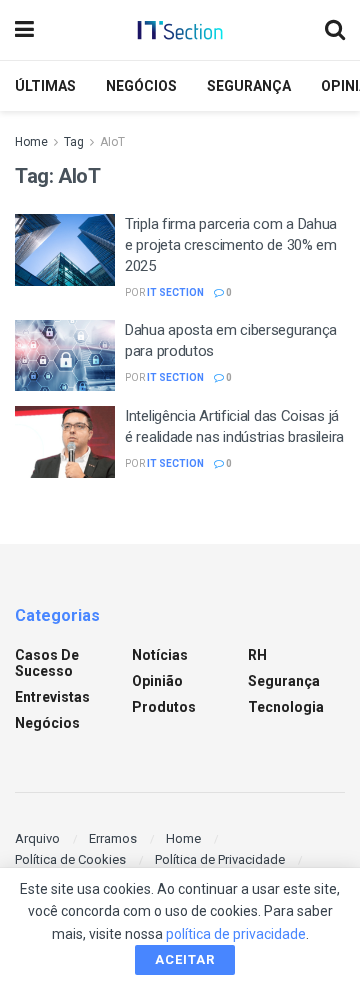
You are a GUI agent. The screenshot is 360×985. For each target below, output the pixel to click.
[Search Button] (335, 30)
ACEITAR (185, 959)
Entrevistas (52, 697)
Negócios (141, 86)
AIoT (112, 142)
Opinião (157, 681)
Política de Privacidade (220, 859)
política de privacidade (236, 934)
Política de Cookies (70, 859)
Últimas (45, 86)
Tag (74, 142)
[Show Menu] (24, 30)
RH (257, 655)
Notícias (160, 655)
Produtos (164, 707)
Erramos (113, 838)
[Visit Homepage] (180, 30)
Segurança (249, 86)
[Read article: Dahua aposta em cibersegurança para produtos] (65, 356)
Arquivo (37, 838)
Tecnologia (286, 707)
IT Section (175, 292)
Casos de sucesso (47, 663)
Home (31, 142)
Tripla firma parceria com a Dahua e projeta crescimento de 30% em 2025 (231, 245)
